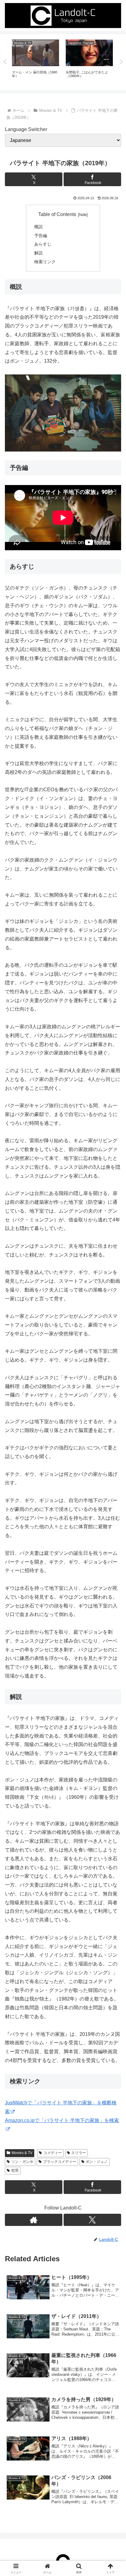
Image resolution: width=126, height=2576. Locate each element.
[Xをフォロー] (92, 2220)
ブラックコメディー (60, 2162)
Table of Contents (57, 214)
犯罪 (15, 2170)
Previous (5, 62)
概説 (39, 227)
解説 (39, 253)
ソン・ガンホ (22, 2162)
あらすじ (43, 244)
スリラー (79, 2153)
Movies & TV (22, 2153)
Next (121, 62)
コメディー (53, 2153)
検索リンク (45, 262)
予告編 (41, 236)
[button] (113, 1453)
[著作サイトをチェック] (34, 2220)
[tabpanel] (35, 61)
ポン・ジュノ (97, 2162)
